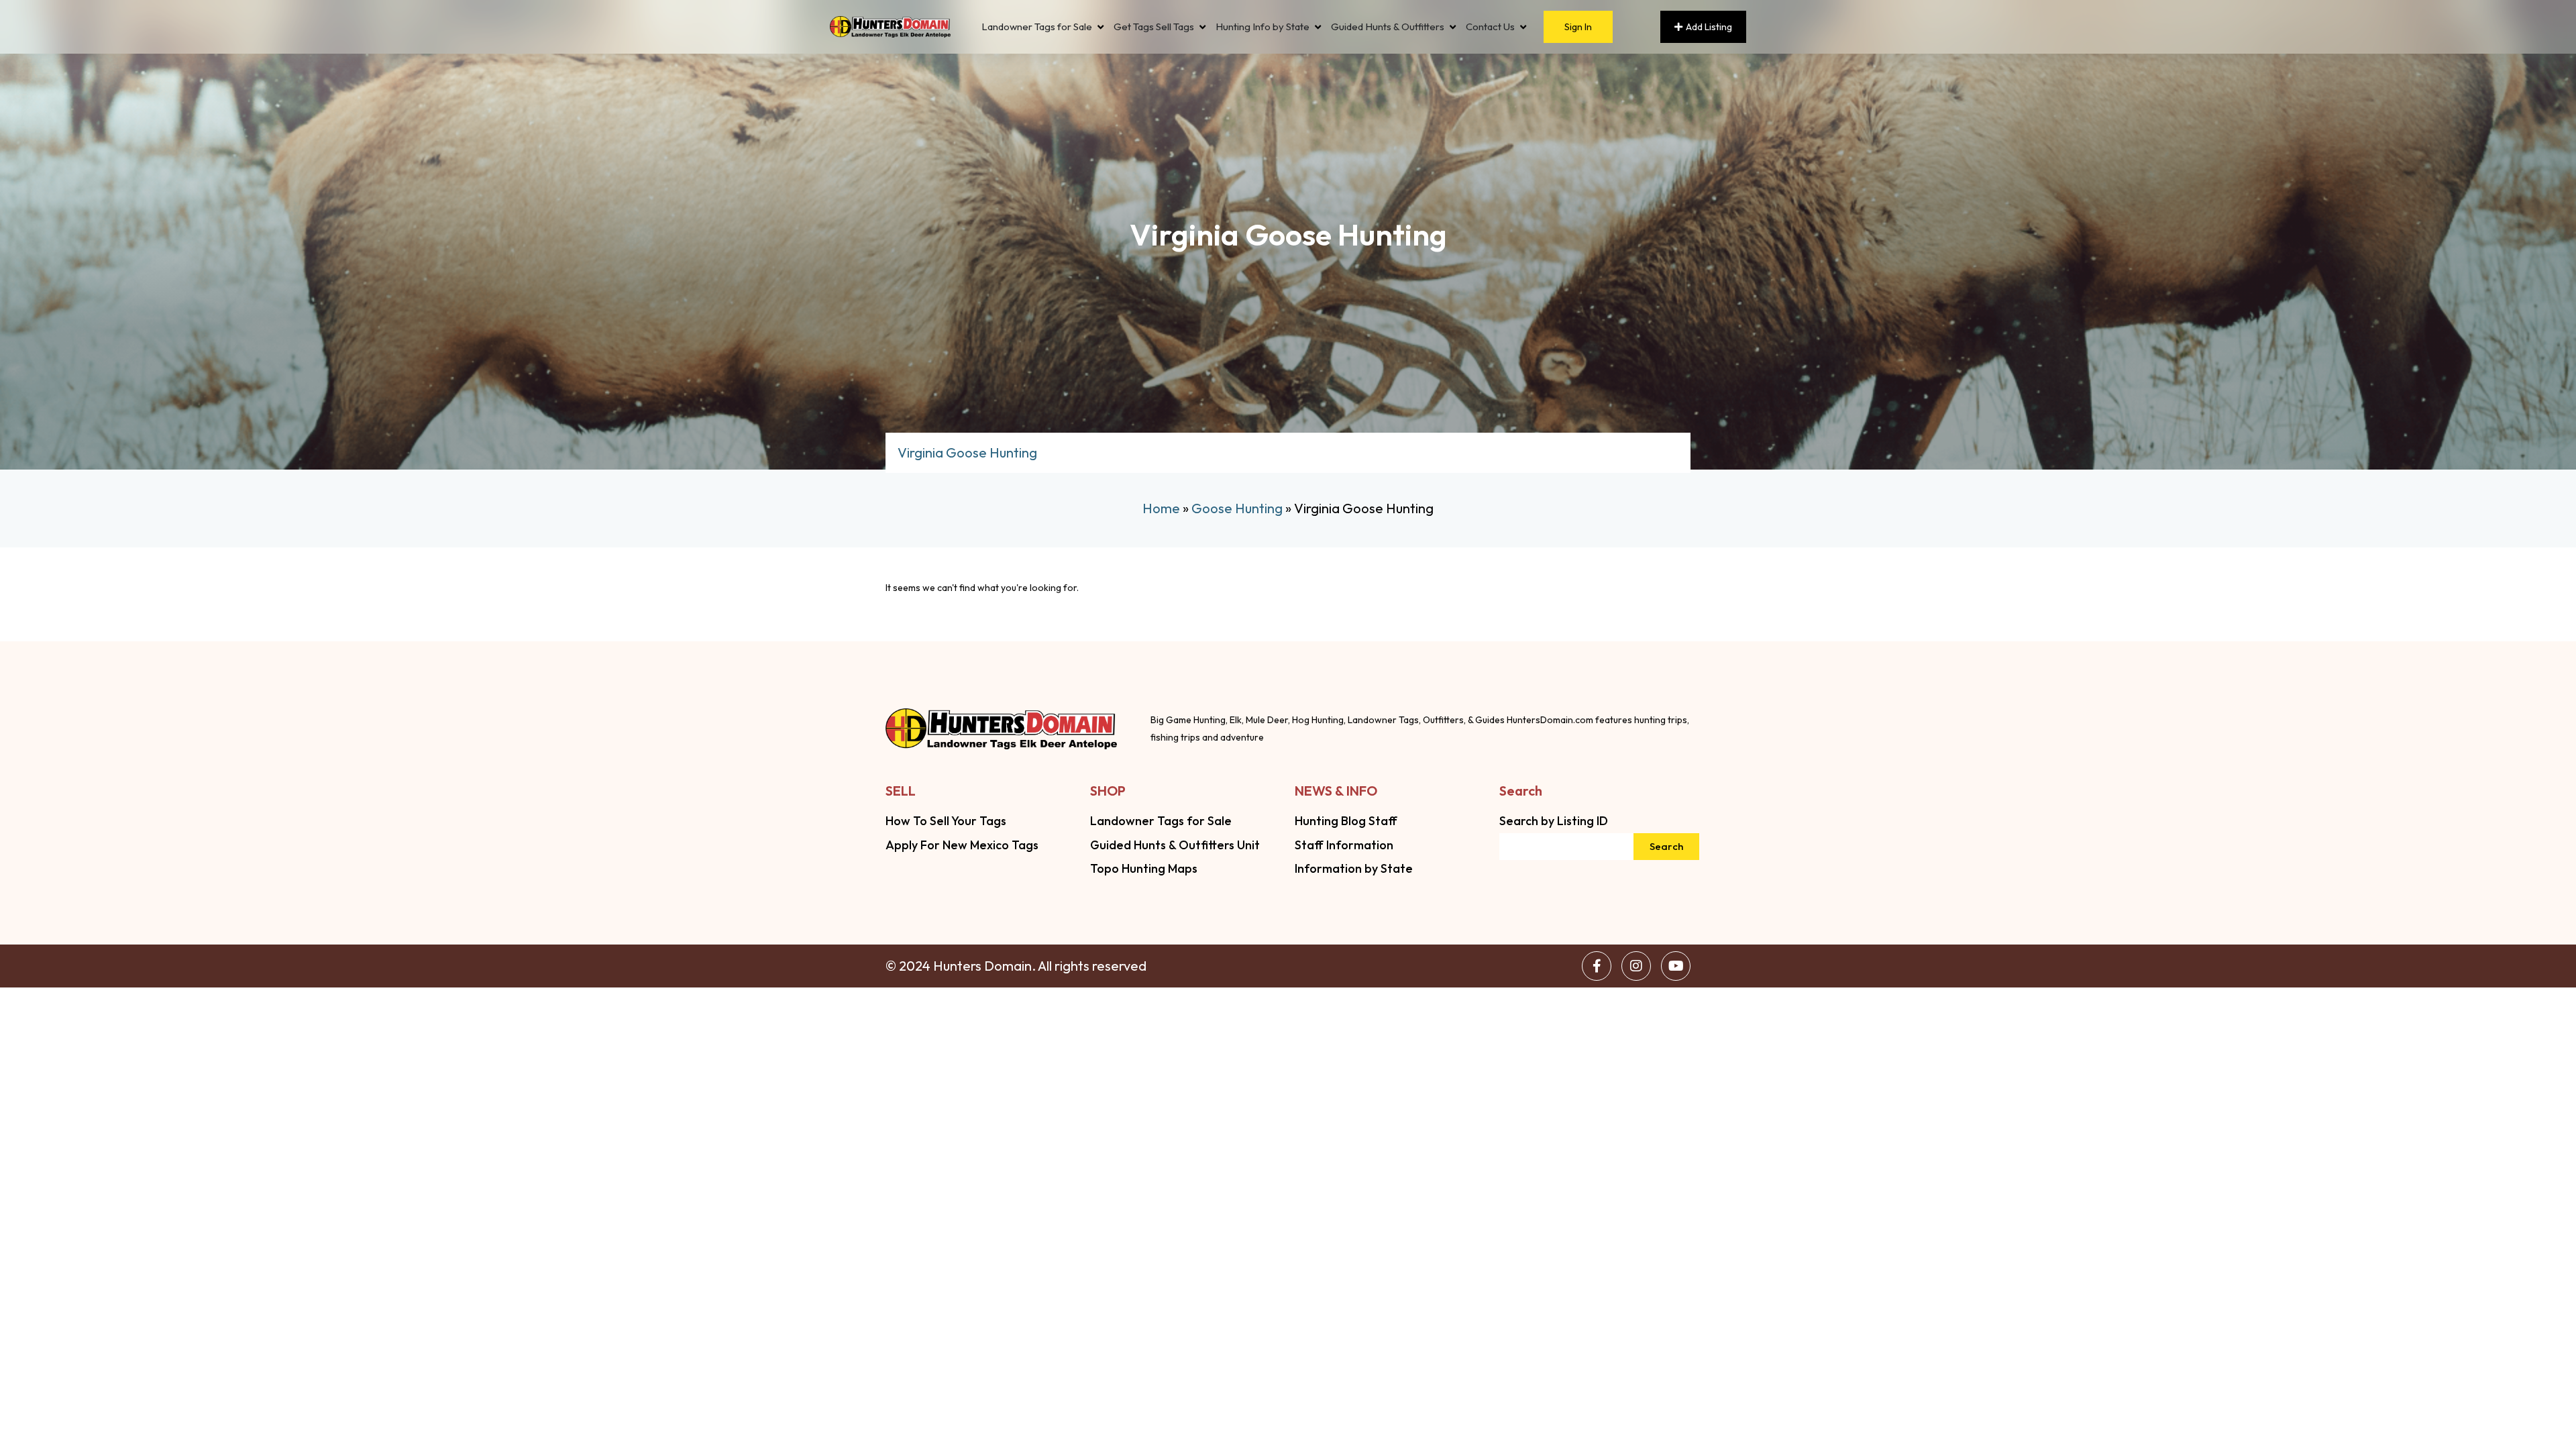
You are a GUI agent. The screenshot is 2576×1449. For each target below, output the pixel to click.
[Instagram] (1636, 966)
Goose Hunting (1237, 508)
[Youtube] (1676, 966)
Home (1161, 508)
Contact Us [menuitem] (1490, 27)
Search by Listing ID (1554, 821)
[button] (1101, 27)
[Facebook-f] (1597, 966)
